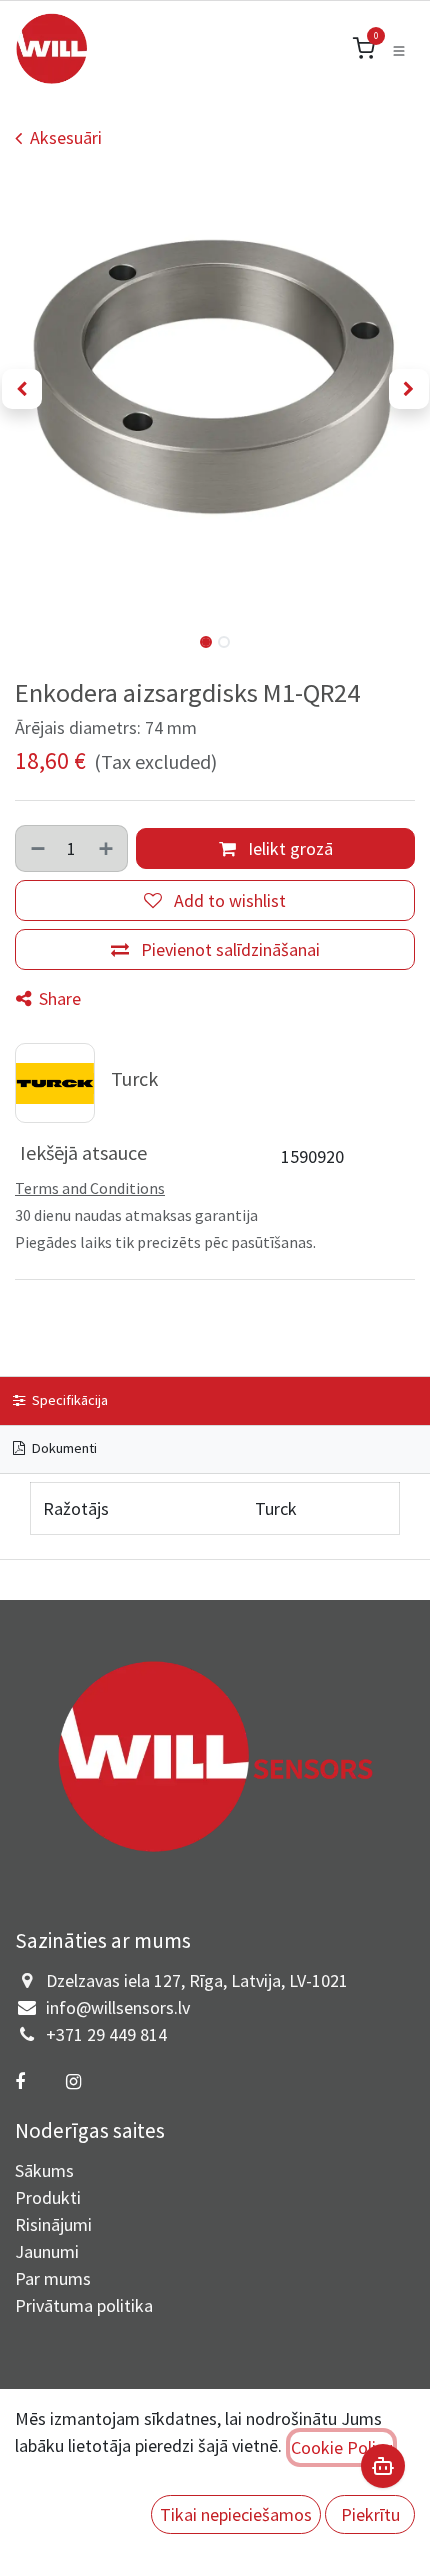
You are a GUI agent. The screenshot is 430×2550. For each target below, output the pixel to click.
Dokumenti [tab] (63, 1448)
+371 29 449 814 (106, 2034)
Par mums (53, 2278)
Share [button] (58, 998)
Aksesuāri (66, 137)
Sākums (44, 2170)
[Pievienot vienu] (107, 848)
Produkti (48, 2197)
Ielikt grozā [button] (288, 848)
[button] (21, 389)
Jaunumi (47, 2251)
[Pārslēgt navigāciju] (399, 49)
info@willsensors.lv (118, 2007)
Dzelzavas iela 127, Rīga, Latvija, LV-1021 (197, 1980)
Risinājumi (53, 2224)
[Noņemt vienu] (37, 848)
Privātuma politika (84, 2305)
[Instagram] (73, 2082)
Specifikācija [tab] (68, 1400)
